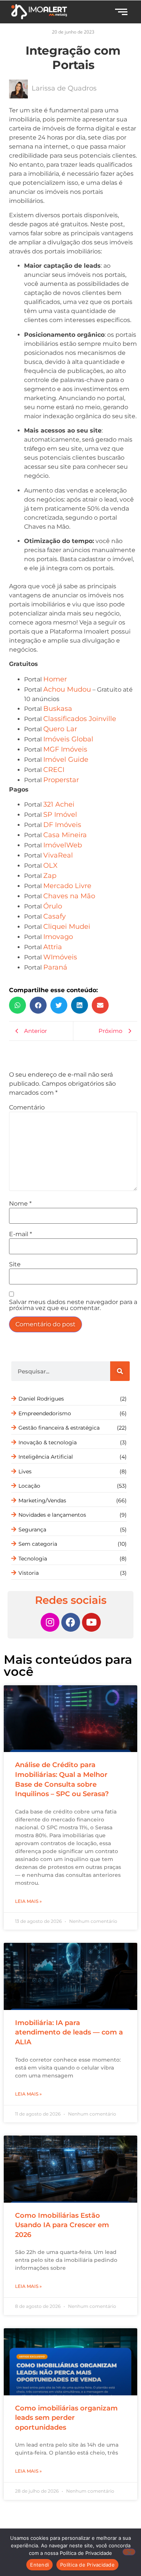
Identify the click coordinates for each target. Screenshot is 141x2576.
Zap (50, 876)
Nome (20, 1204)
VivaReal (58, 855)
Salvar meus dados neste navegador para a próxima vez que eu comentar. (73, 1305)
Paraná (55, 967)
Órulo (53, 906)
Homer (55, 679)
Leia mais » (28, 1901)
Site (15, 1264)
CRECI (54, 770)
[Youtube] (91, 1622)
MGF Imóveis (65, 749)
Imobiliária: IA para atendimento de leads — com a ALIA (69, 2032)
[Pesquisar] (120, 1371)
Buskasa (58, 709)
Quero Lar (60, 729)
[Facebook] (71, 1622)
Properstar (61, 780)
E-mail (20, 1234)
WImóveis (60, 957)
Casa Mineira (65, 835)
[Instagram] (50, 1622)
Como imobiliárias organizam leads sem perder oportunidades (66, 2418)
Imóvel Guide (66, 759)
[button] (17, 1005)
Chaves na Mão (69, 896)
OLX (50, 865)
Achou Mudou (67, 689)
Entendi (39, 2565)
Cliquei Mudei (67, 927)
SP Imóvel (60, 815)
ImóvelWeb (63, 845)
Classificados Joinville (80, 719)
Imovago (58, 937)
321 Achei (59, 804)
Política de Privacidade (87, 2565)
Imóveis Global (68, 739)
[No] (129, 2552)
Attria (53, 947)
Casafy (55, 916)
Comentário (27, 1108)
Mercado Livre (67, 886)
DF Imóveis (62, 825)
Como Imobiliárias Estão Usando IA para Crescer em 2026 (62, 2225)
